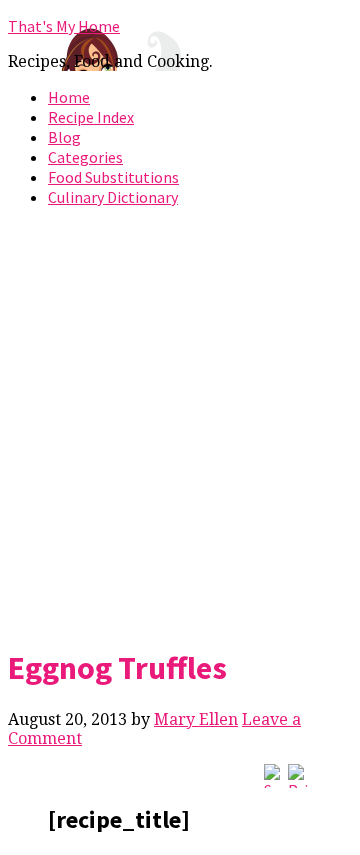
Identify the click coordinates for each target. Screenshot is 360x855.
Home (69, 97)
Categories (85, 157)
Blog (64, 137)
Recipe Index (91, 117)
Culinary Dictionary (113, 197)
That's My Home (64, 26)
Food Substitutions (113, 177)
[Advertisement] (180, 423)
